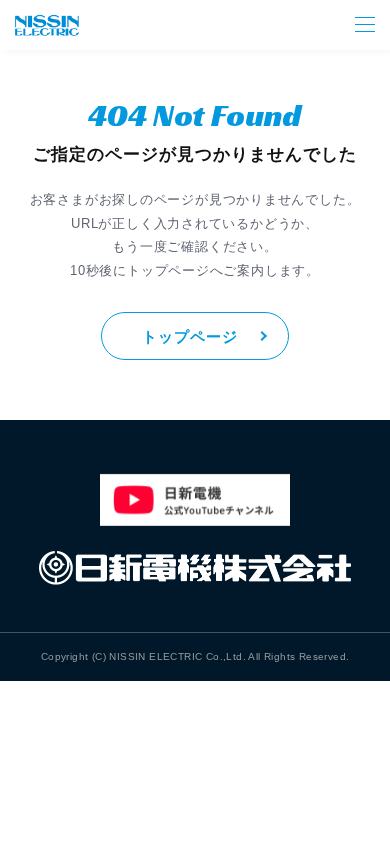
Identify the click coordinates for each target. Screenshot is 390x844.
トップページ (189, 336)
